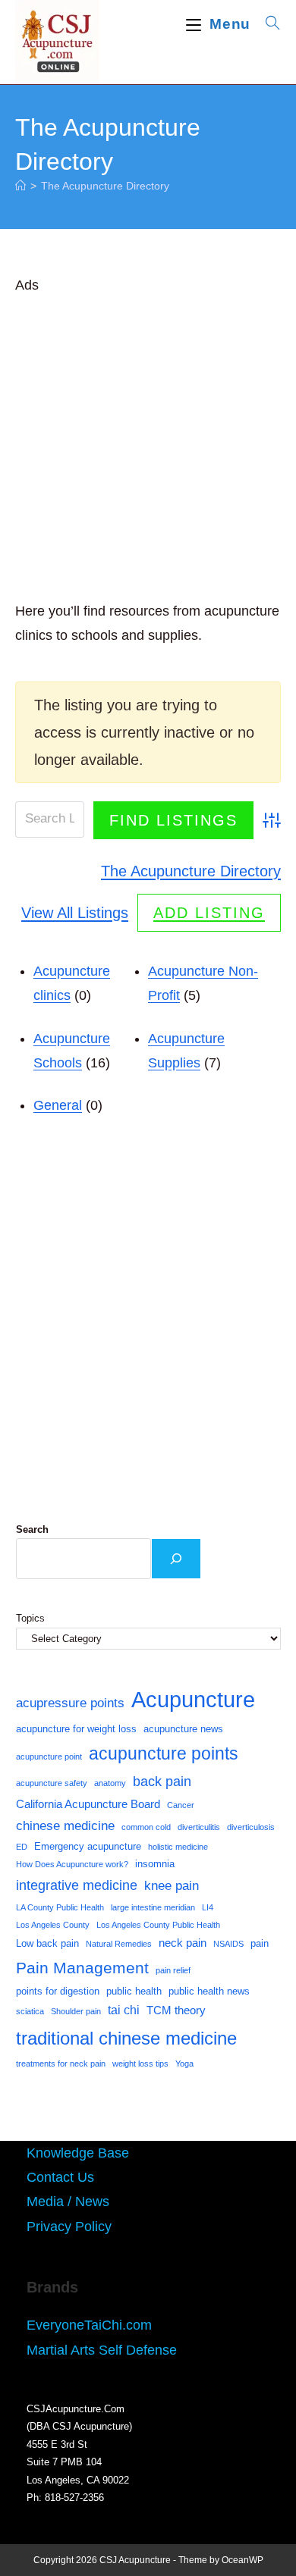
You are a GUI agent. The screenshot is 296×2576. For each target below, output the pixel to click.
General (58, 1105)
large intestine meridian (153, 1907)
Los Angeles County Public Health (158, 1925)
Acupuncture (193, 1699)
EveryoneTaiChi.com (89, 2325)
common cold (146, 1827)
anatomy (110, 1783)
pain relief (173, 1970)
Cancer (181, 1805)
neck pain (183, 1943)
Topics (30, 1618)
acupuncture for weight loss (76, 1729)
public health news (209, 1991)
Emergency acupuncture (88, 1846)
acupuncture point (49, 1757)
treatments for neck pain (61, 2064)
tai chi (124, 2010)
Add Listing (209, 913)
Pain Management (82, 1968)
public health (134, 1991)
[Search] (176, 1559)
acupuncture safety (52, 1783)
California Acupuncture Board (88, 1804)
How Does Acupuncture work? (72, 1864)
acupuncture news (183, 1729)
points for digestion (58, 1991)
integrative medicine (77, 1885)
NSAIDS (228, 1944)
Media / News (68, 2202)
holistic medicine (178, 1847)
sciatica (30, 2011)
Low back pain (47, 1943)
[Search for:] (268, 24)
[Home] (20, 186)
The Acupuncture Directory (105, 186)
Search (32, 1529)
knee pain (172, 1885)
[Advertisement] (148, 445)
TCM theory (176, 2010)
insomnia (155, 1864)
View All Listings (75, 913)
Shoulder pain (76, 2011)
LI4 (208, 1907)
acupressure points (70, 1703)
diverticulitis (199, 1827)
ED (22, 1847)
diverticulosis (251, 1827)
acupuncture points (164, 1753)
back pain (162, 1782)
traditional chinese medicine (126, 2038)
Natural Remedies (119, 1944)
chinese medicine (65, 1825)
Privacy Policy (69, 2227)
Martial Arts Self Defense (102, 2350)
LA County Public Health (60, 1907)
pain (260, 1943)
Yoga (184, 2064)
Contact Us (60, 2177)
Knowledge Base (78, 2153)
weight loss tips (140, 2064)
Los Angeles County (53, 1925)
